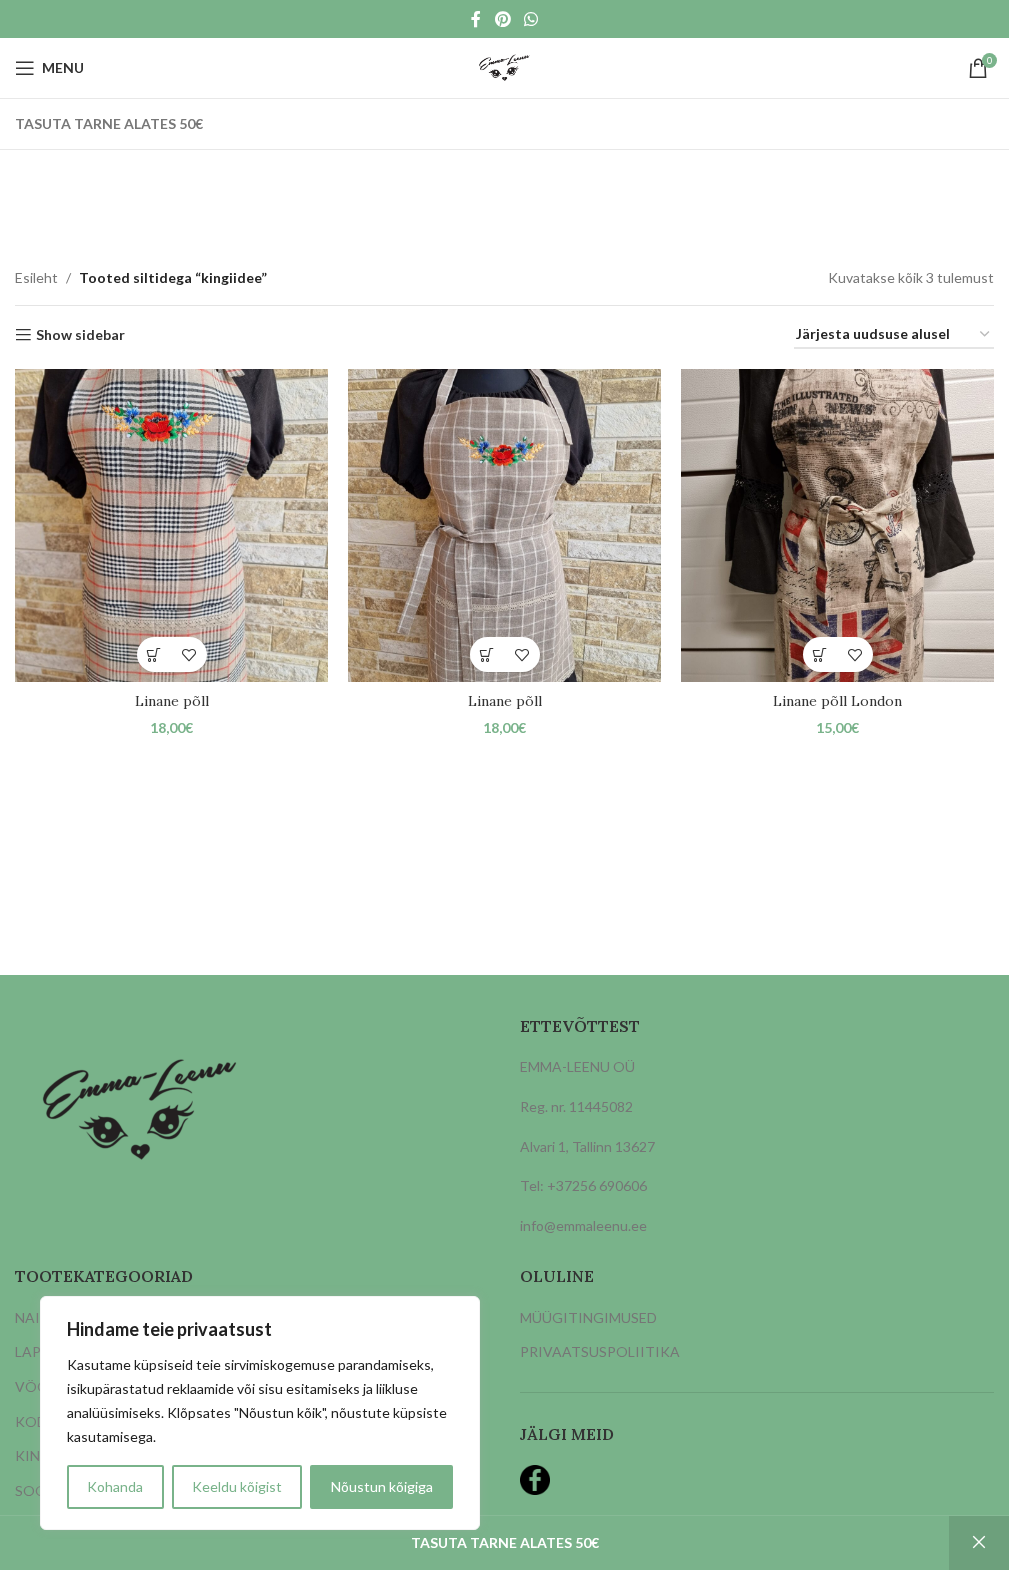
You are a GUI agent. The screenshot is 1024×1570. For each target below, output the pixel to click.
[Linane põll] (171, 525)
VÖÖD (37, 1386)
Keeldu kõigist (237, 1486)
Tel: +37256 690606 (583, 1185)
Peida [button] (979, 1543)
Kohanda (115, 1486)
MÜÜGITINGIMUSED (588, 1317)
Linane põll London (837, 701)
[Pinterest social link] (502, 19)
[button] (154, 654)
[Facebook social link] (476, 19)
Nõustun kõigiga (382, 1486)
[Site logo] (504, 66)
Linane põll (172, 701)
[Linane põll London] (837, 525)
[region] (260, 1413)
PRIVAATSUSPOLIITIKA (600, 1351)
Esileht (36, 277)
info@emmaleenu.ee (583, 1225)
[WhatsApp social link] (531, 19)
